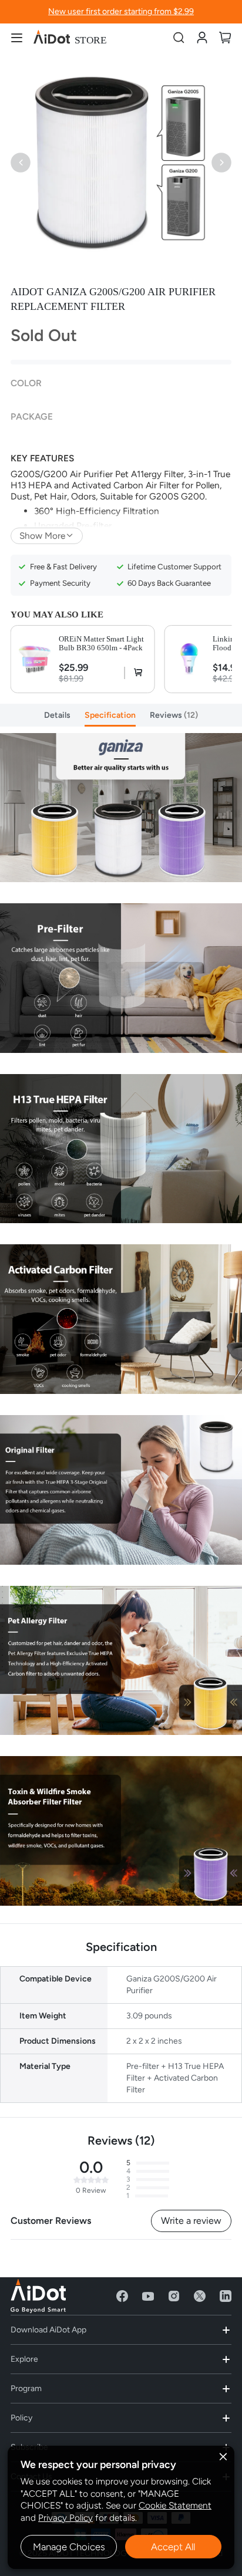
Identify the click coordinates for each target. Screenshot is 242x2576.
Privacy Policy (65, 2518)
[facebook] (122, 2296)
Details (57, 715)
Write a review (191, 2221)
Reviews (172, 715)
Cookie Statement (175, 2505)
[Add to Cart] (135, 673)
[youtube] (148, 2296)
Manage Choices (69, 2547)
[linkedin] (226, 2296)
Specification (110, 715)
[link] (202, 37)
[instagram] (174, 2296)
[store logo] (70, 38)
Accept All (173, 2547)
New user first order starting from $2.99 (121, 11)
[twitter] (200, 2296)
